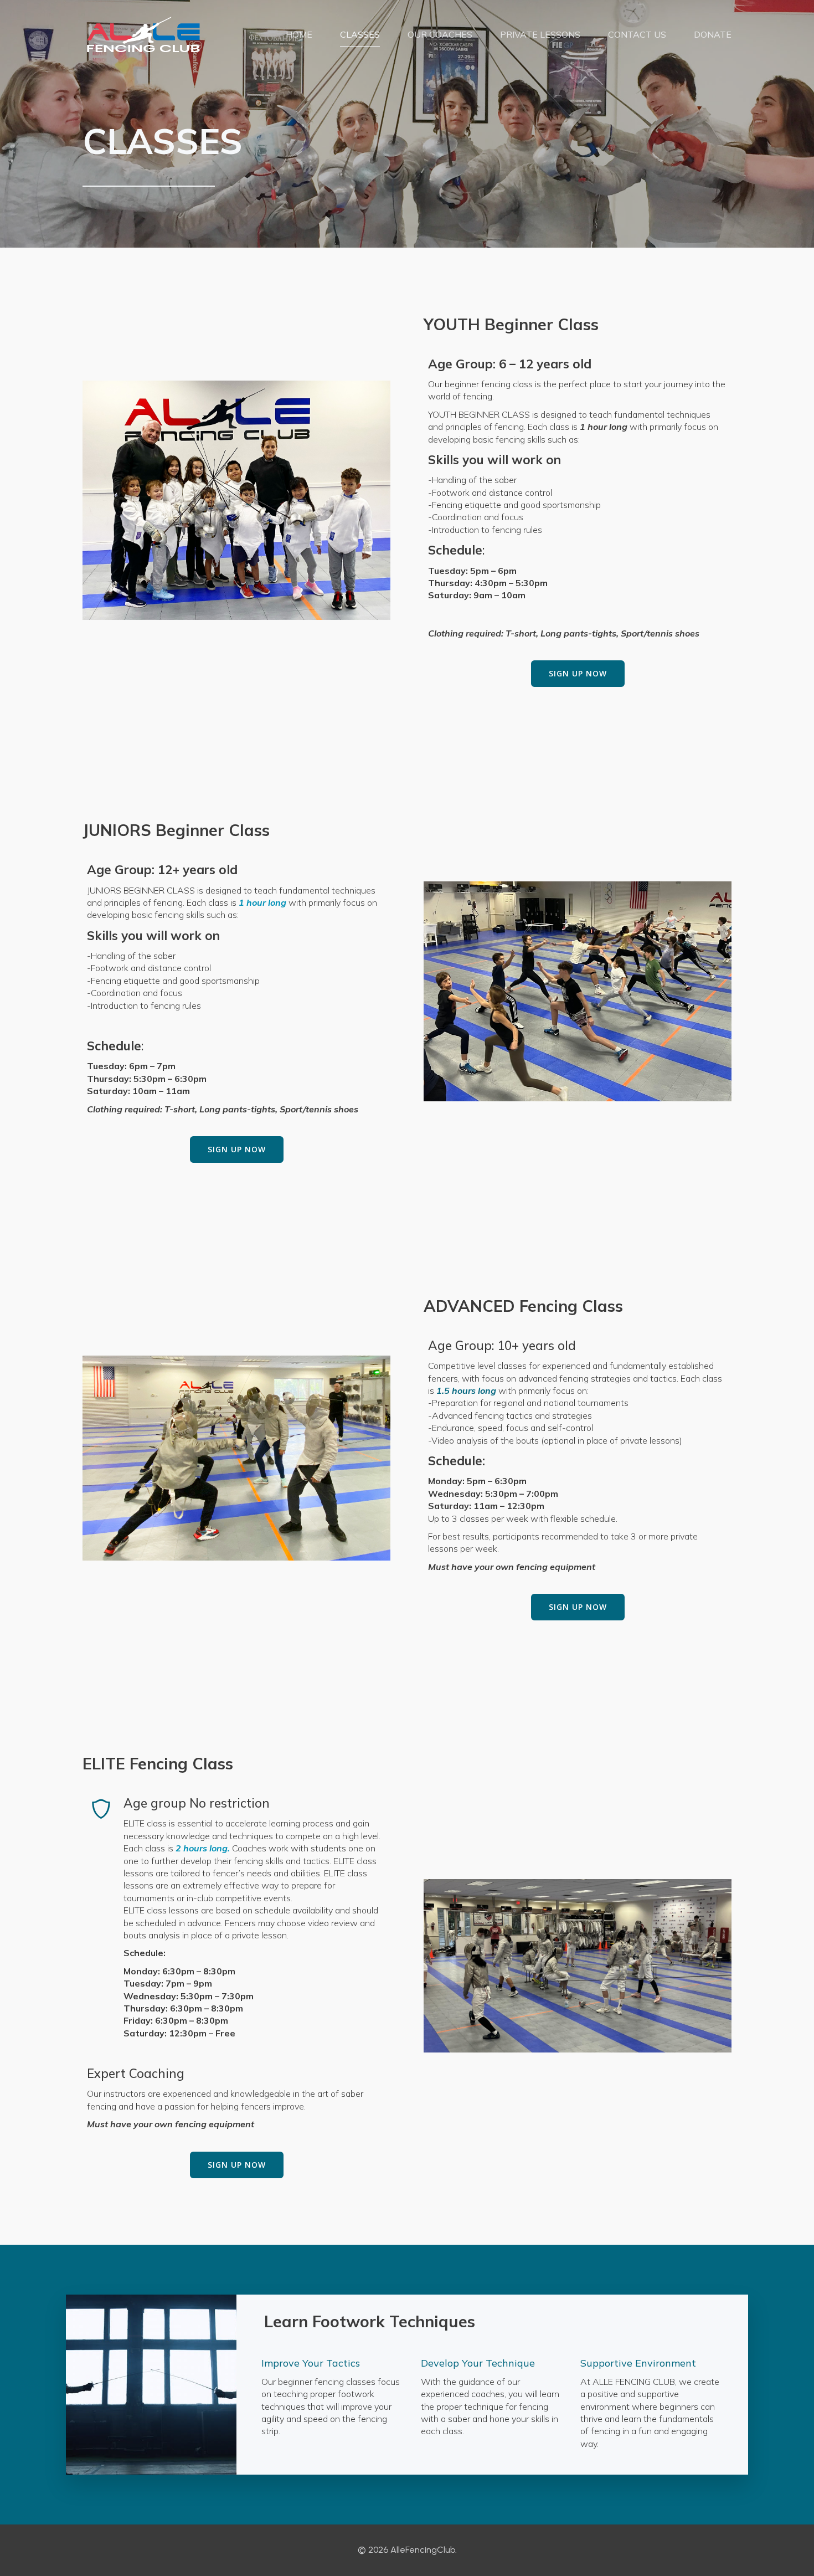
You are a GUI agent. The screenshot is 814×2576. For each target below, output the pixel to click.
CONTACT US (637, 34)
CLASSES (360, 34)
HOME (299, 34)
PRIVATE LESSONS (540, 34)
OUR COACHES (440, 34)
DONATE (713, 34)
